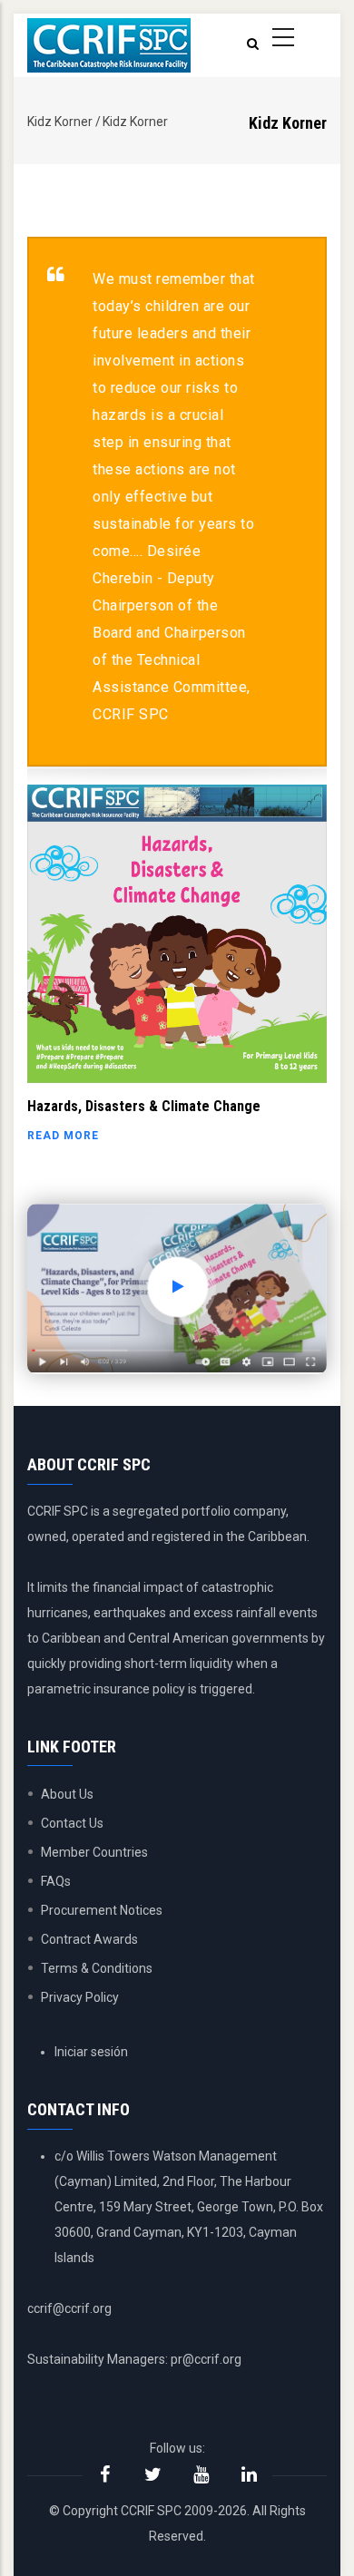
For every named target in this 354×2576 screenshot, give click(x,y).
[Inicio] (109, 45)
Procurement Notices (102, 1910)
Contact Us (72, 1823)
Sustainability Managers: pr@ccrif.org (134, 2359)
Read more (63, 1136)
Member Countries (94, 1852)
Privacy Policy (80, 1997)
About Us (67, 1794)
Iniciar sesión (91, 2052)
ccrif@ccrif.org (69, 2308)
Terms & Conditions (97, 1968)
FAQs (56, 1881)
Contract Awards (89, 1939)
